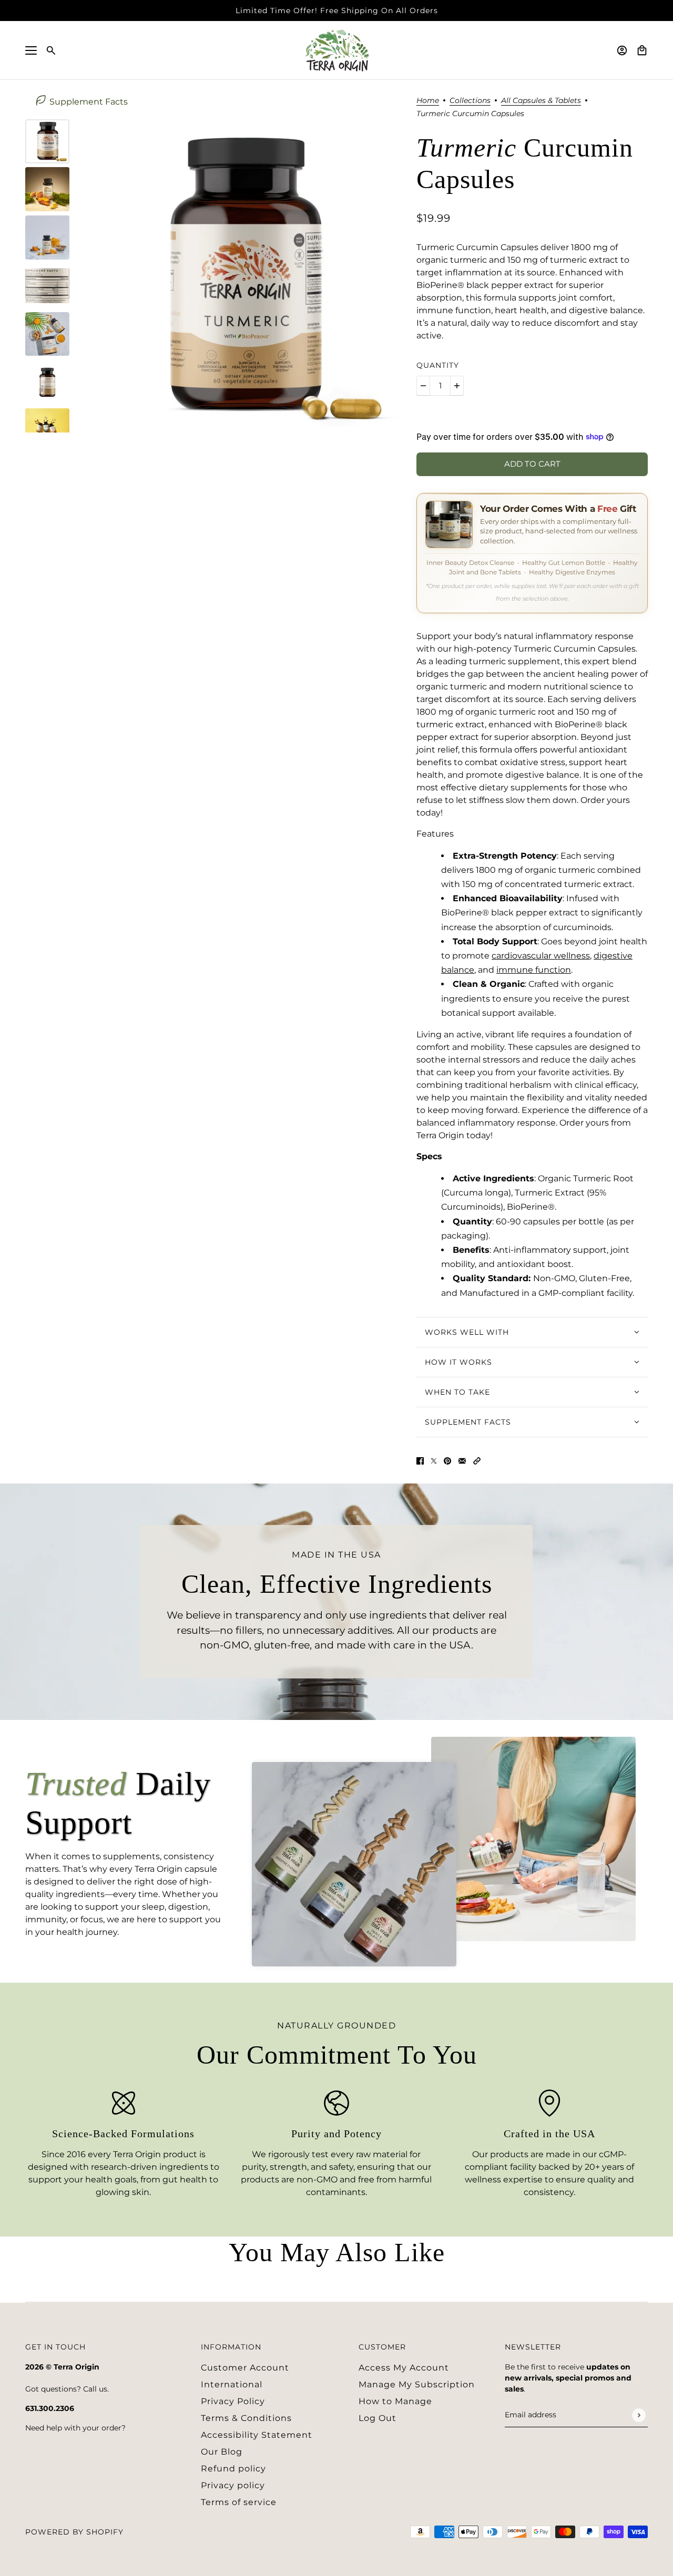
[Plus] (457, 386)
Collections (470, 101)
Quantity (438, 365)
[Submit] (639, 2415)
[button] (477, 1460)
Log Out (378, 2418)
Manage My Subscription (417, 2384)
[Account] (622, 50)
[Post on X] (434, 1460)
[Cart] (642, 50)
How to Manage (395, 2401)
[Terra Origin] (337, 50)
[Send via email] (462, 1460)
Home (428, 101)
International (232, 2384)
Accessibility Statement (257, 2435)
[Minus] (423, 386)
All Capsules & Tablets (541, 101)
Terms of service (239, 2502)
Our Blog (222, 2452)
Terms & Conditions (246, 2418)
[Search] (51, 50)
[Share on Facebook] (420, 1460)
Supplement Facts (89, 102)
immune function (534, 970)
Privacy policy (233, 2485)
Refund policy (233, 2469)
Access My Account (404, 2368)
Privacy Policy (233, 2401)
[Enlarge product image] (243, 276)
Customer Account (245, 2368)
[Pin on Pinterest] (447, 1460)
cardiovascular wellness (541, 956)
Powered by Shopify (74, 2532)
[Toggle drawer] (31, 50)
